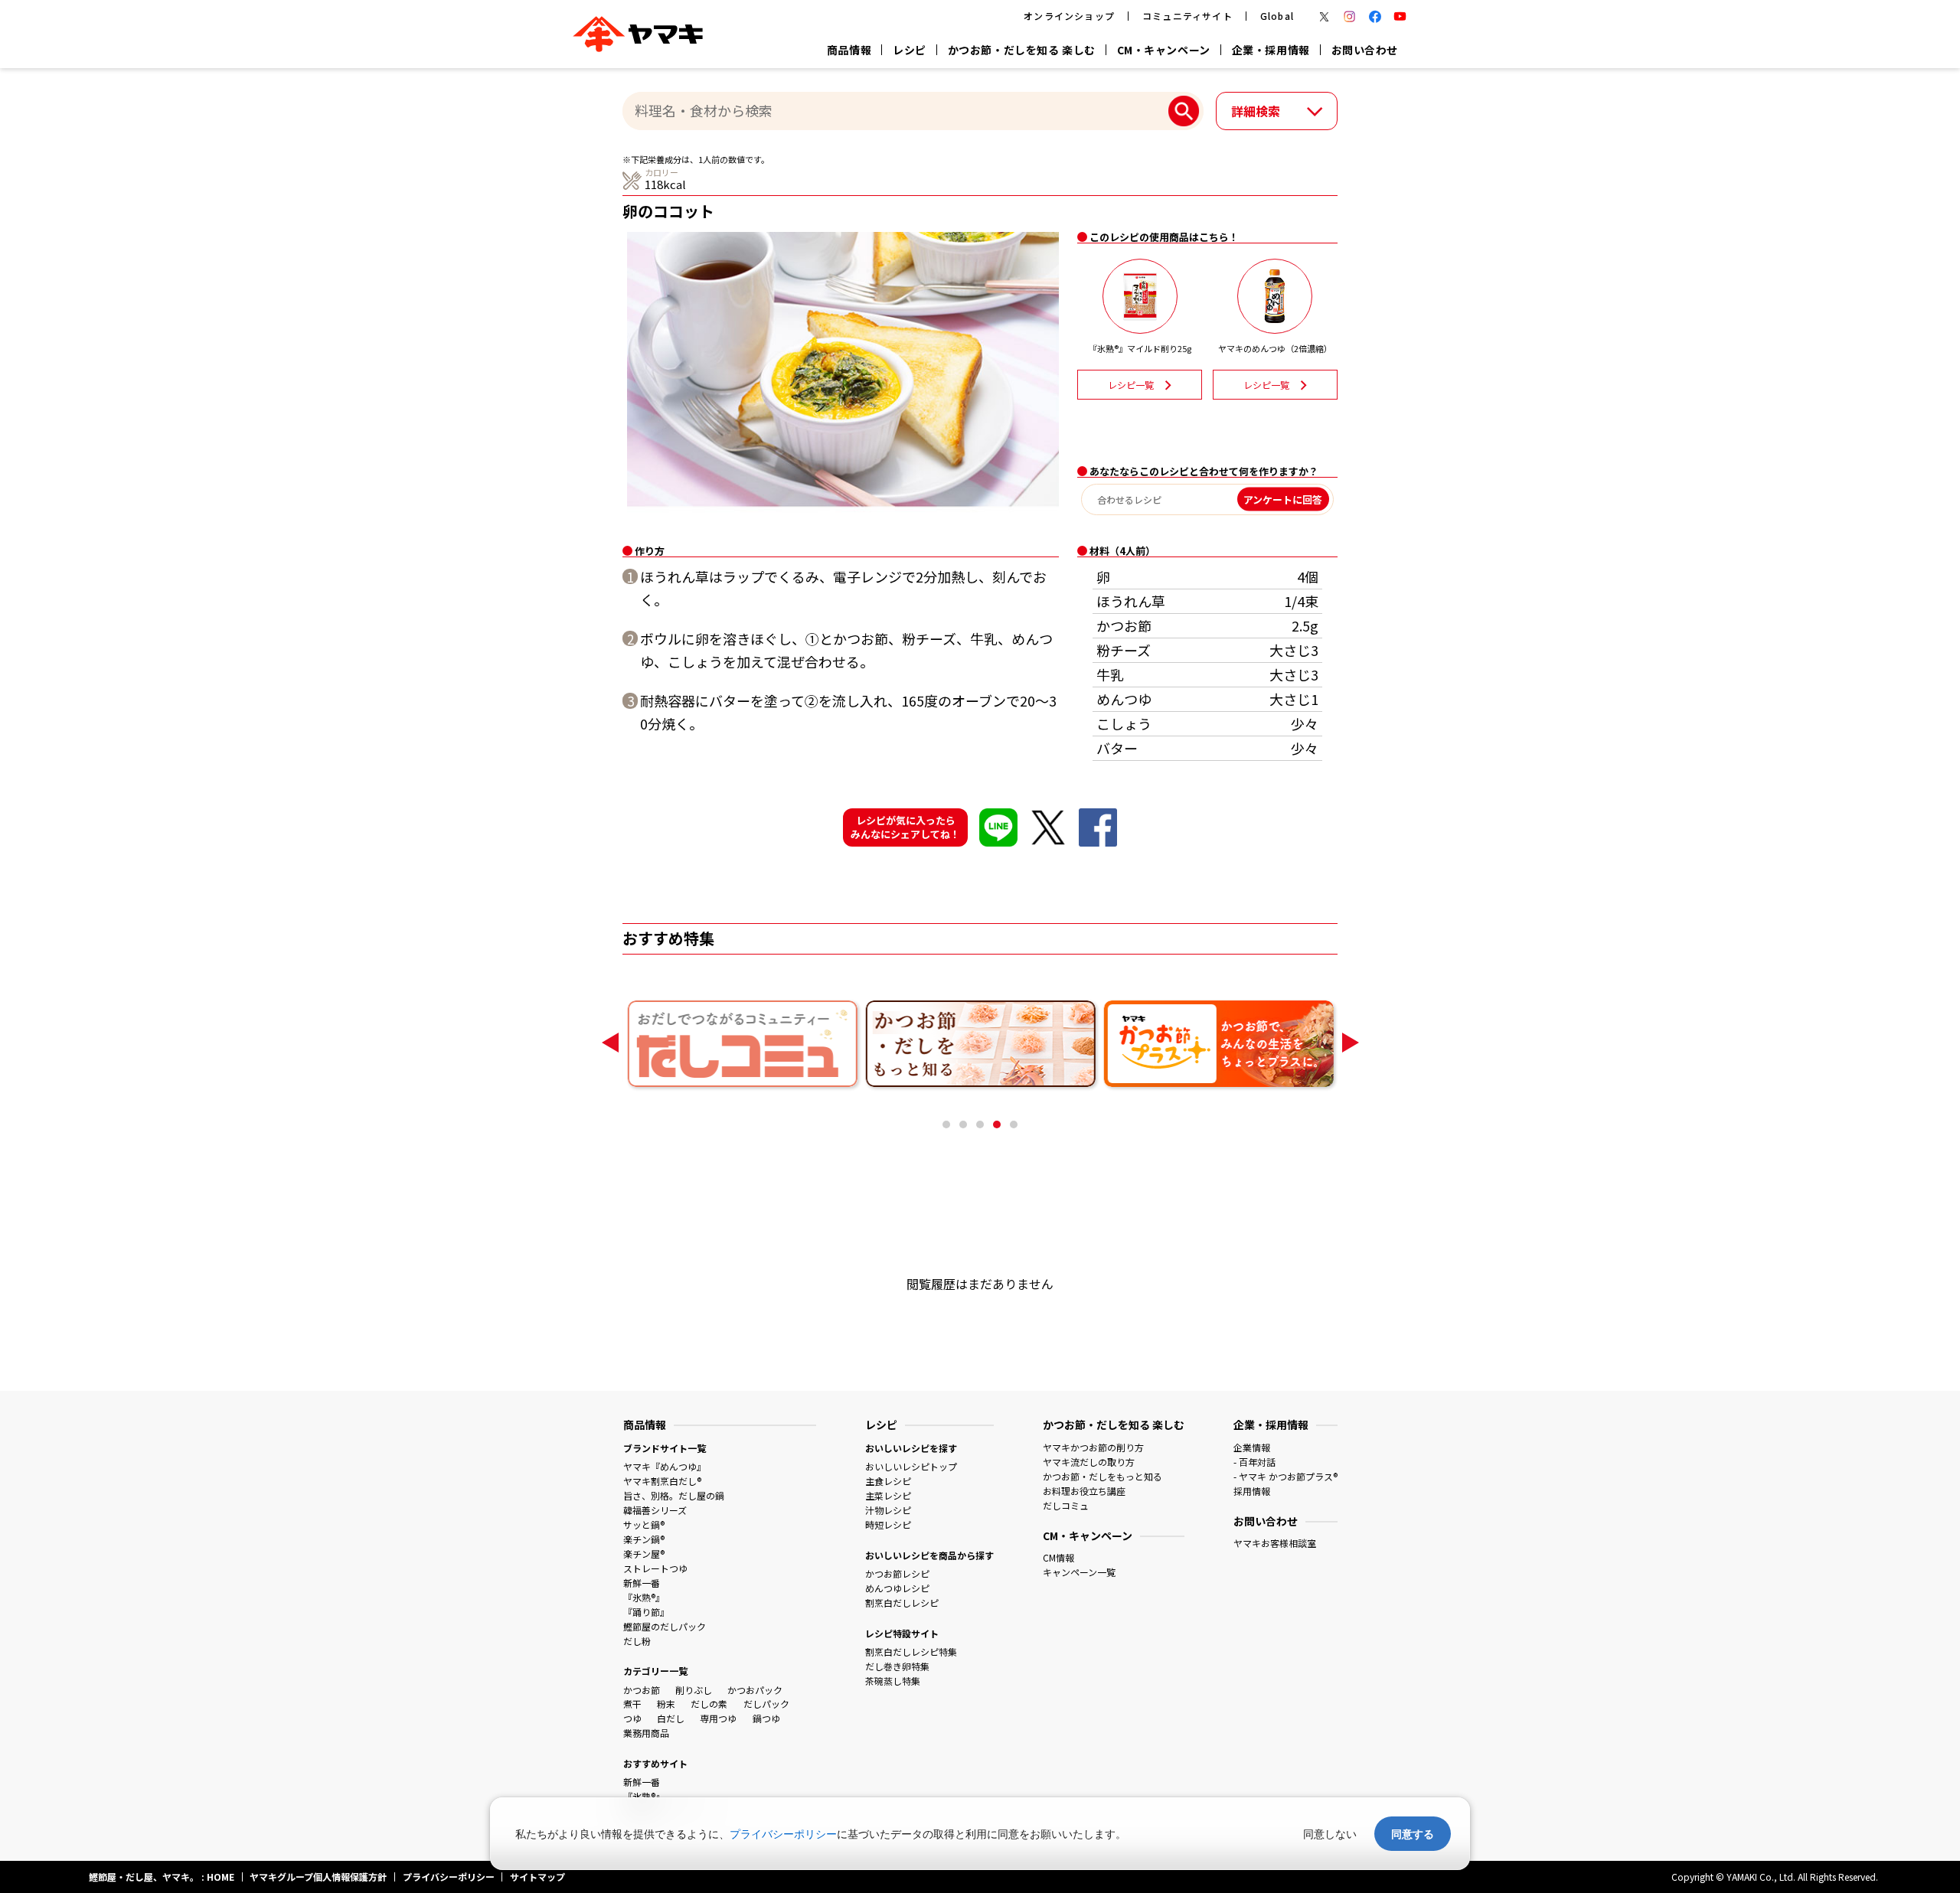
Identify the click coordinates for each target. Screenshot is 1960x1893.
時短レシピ (888, 1524)
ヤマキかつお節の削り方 (1093, 1447)
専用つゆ (718, 1718)
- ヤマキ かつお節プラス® (1285, 1476)
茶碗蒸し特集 (893, 1681)
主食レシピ (888, 1481)
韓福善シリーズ (655, 1510)
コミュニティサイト (1187, 16)
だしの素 (709, 1704)
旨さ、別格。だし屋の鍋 (674, 1495)
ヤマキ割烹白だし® (662, 1481)
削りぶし (694, 1690)
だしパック (766, 1704)
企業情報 (1252, 1447)
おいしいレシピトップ (911, 1466)
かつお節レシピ (897, 1573)
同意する (1413, 1834)
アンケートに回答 (1283, 499)
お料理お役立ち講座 (1084, 1491)
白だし (671, 1718)
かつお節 (642, 1690)
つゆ (632, 1718)
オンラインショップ (1069, 16)
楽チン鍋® (644, 1539)
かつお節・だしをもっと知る (1102, 1476)
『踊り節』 (646, 1612)
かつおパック (755, 1690)
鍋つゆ (766, 1718)
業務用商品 (646, 1733)
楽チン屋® (644, 1554)
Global (1277, 16)
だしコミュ (1066, 1505)
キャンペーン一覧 (1079, 1572)
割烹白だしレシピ (902, 1603)
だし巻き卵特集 (897, 1666)
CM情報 (1058, 1557)
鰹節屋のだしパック (665, 1626)
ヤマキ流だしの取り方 (1089, 1462)
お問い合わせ (1365, 50)
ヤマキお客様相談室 (1275, 1543)
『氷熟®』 (644, 1597)
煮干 (632, 1704)
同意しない (1330, 1834)
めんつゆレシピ (897, 1588)
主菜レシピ (888, 1495)
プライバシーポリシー (783, 1834)
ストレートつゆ (655, 1568)
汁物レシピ (888, 1510)
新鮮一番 (642, 1583)
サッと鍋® (644, 1524)
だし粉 (637, 1641)
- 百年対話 (1254, 1462)
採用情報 (1252, 1491)
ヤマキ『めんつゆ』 (665, 1466)
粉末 (666, 1704)
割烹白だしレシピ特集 (911, 1651)
